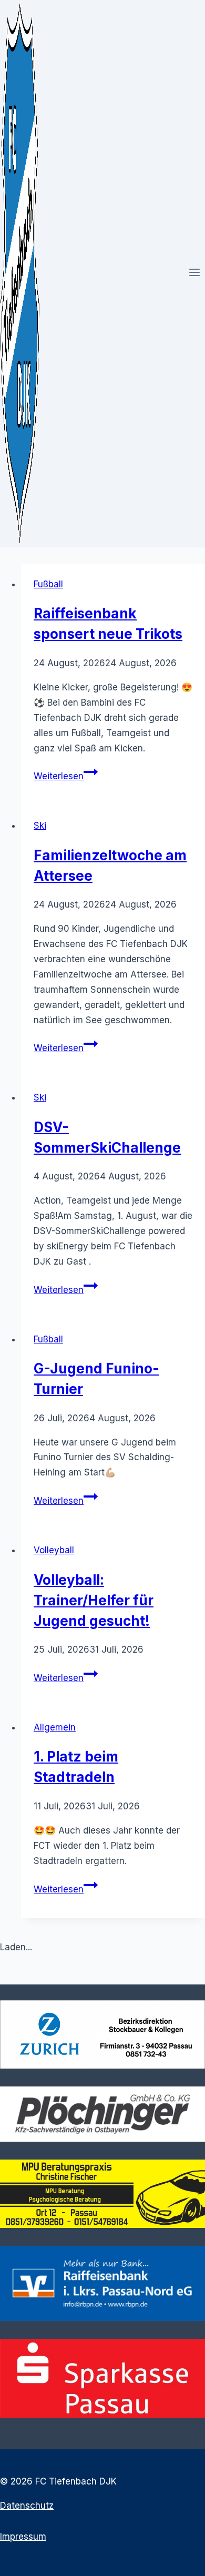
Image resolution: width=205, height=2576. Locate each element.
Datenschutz (27, 2506)
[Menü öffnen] (194, 273)
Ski (40, 826)
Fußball (48, 584)
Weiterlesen (66, 776)
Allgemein (55, 1727)
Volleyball (54, 1550)
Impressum (23, 2537)
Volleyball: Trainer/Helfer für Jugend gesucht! (94, 1600)
